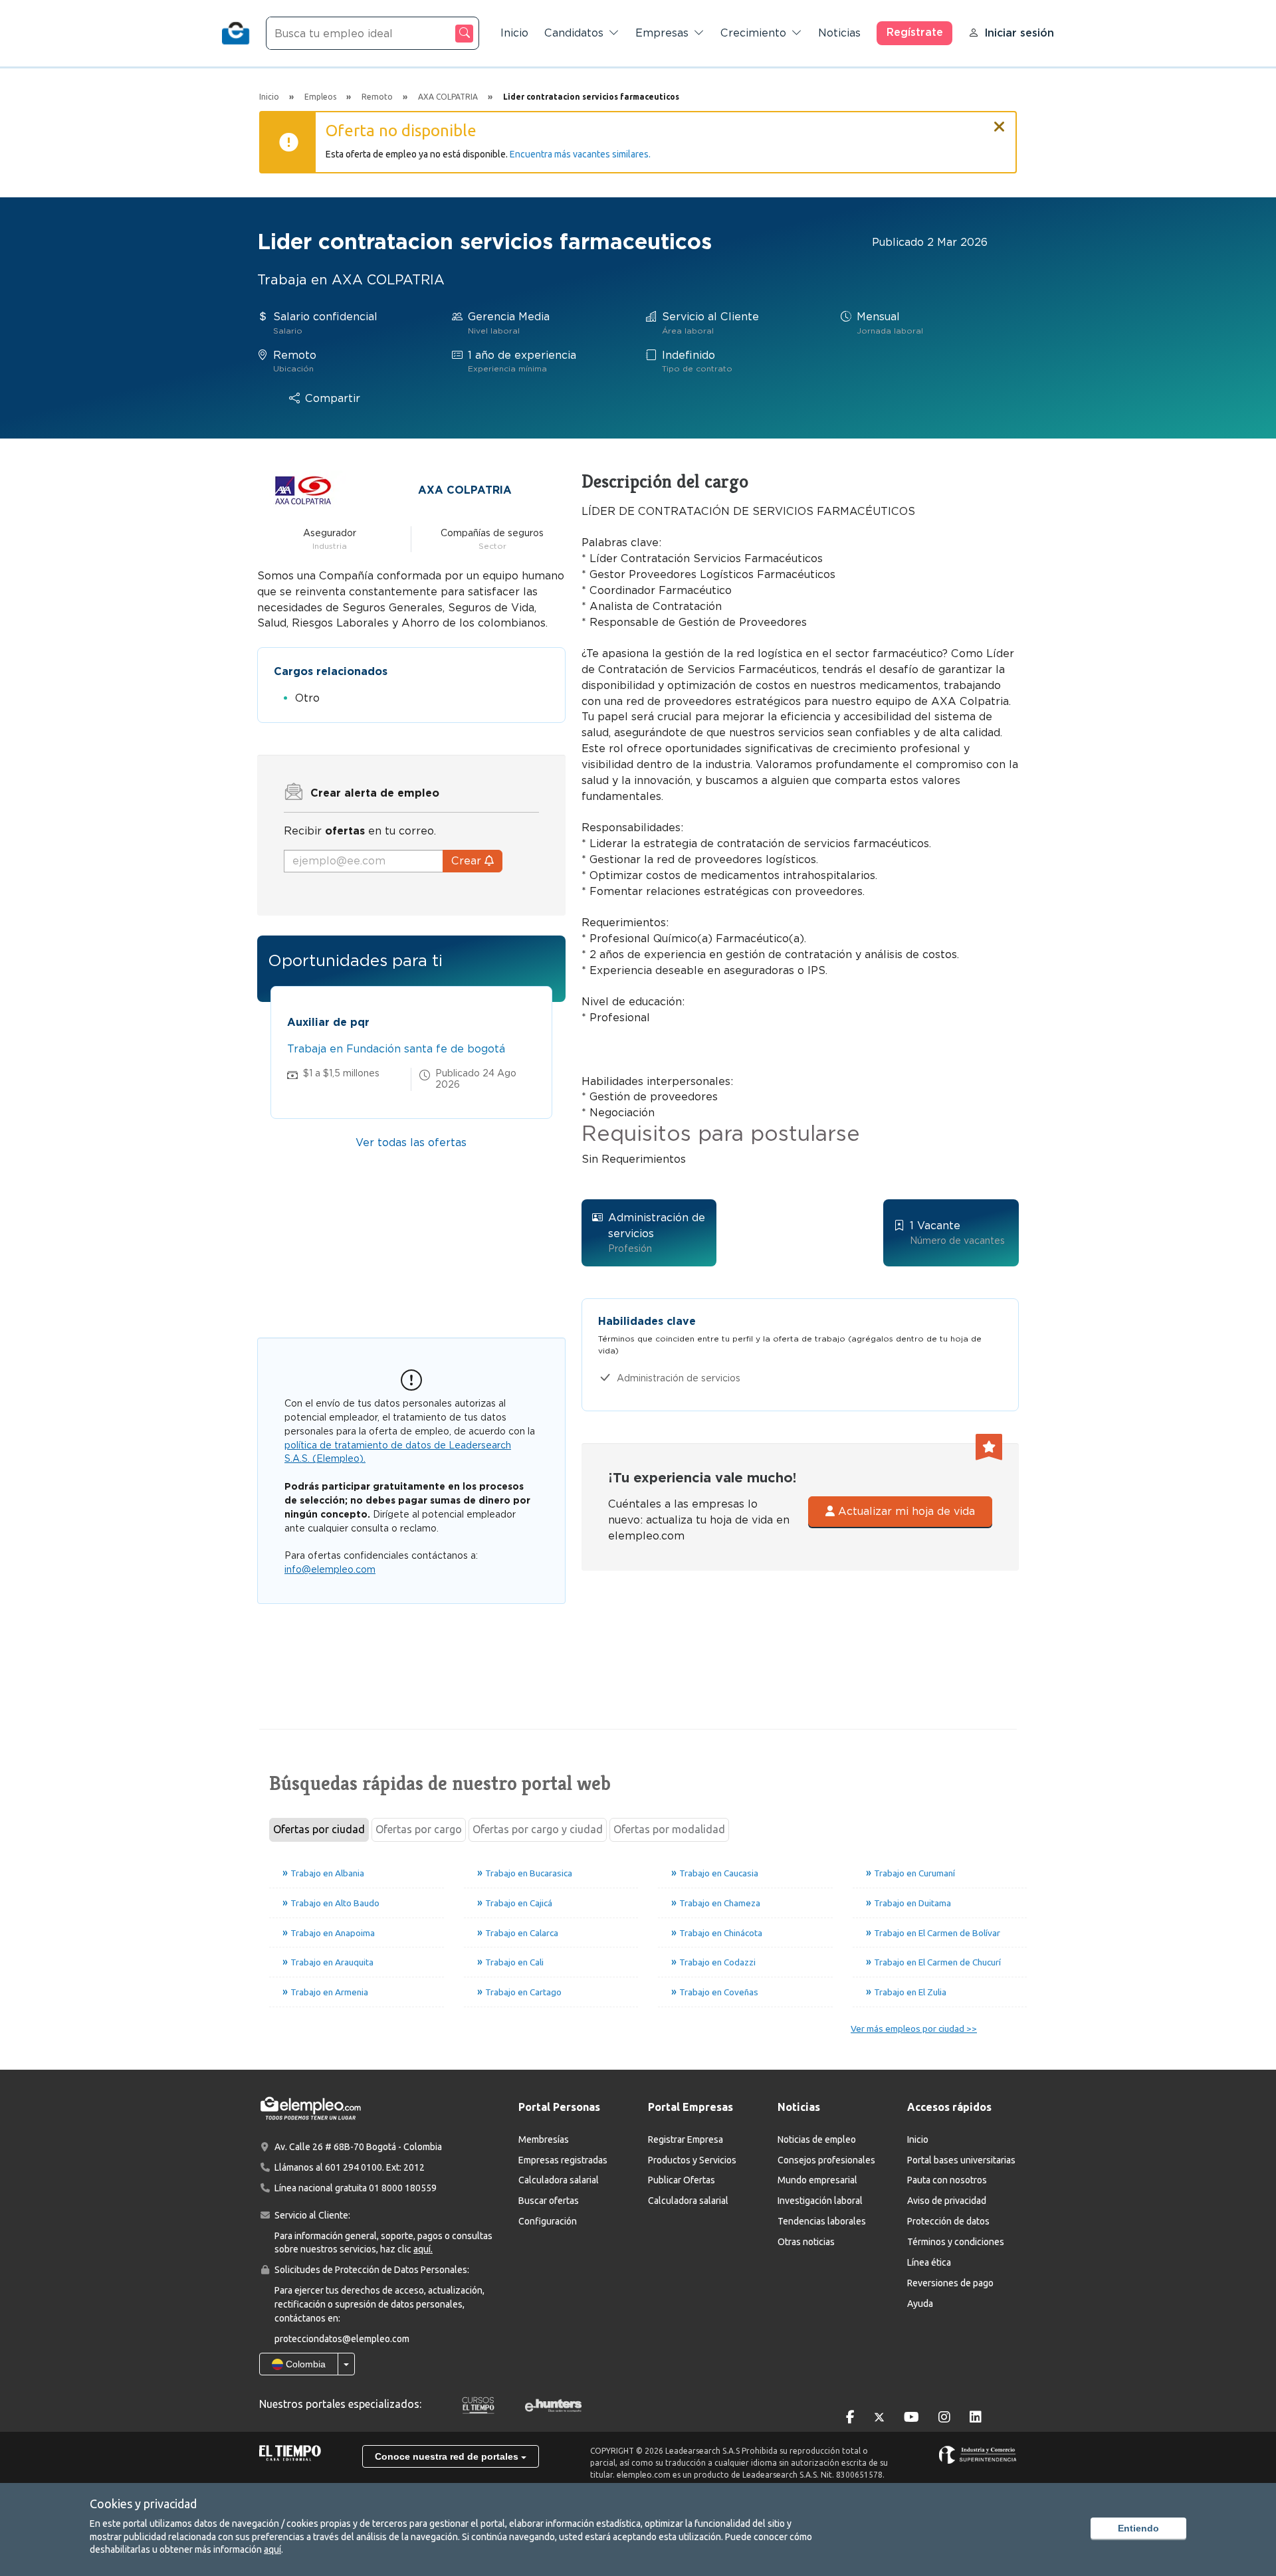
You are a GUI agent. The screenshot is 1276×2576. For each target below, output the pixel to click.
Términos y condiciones (956, 2242)
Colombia (304, 2364)
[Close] (1000, 121)
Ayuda (920, 2304)
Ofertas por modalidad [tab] (669, 1829)
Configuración (548, 2221)
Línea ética (929, 2262)
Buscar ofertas (549, 2201)
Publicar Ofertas (682, 2180)
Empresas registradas (563, 2160)
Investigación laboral (820, 2201)
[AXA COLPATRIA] (303, 489)
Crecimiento (753, 33)
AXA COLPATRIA (465, 490)
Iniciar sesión (1019, 33)
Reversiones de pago (950, 2283)
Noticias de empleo (817, 2139)
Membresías (544, 2139)
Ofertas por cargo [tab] (419, 1829)
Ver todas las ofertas (411, 1142)
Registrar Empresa (686, 2139)
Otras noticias (806, 2242)
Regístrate (915, 32)
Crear (468, 861)
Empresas (662, 33)
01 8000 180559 (403, 2188)
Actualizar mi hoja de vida (905, 1511)
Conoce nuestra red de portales (448, 2456)
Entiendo (1138, 2528)
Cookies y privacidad (143, 2504)
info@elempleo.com (330, 1569)
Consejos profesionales (826, 2160)
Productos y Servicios (692, 2160)
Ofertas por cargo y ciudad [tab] (538, 1829)
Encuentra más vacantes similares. (580, 154)
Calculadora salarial (559, 2180)
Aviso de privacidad (947, 2201)
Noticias (839, 33)
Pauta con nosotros (947, 2180)
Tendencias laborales (822, 2221)
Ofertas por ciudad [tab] (319, 1829)
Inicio (514, 33)
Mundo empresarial (817, 2180)
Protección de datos (948, 2221)
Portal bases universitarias (961, 2160)
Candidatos (574, 33)
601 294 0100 (354, 2167)
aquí (272, 2549)
